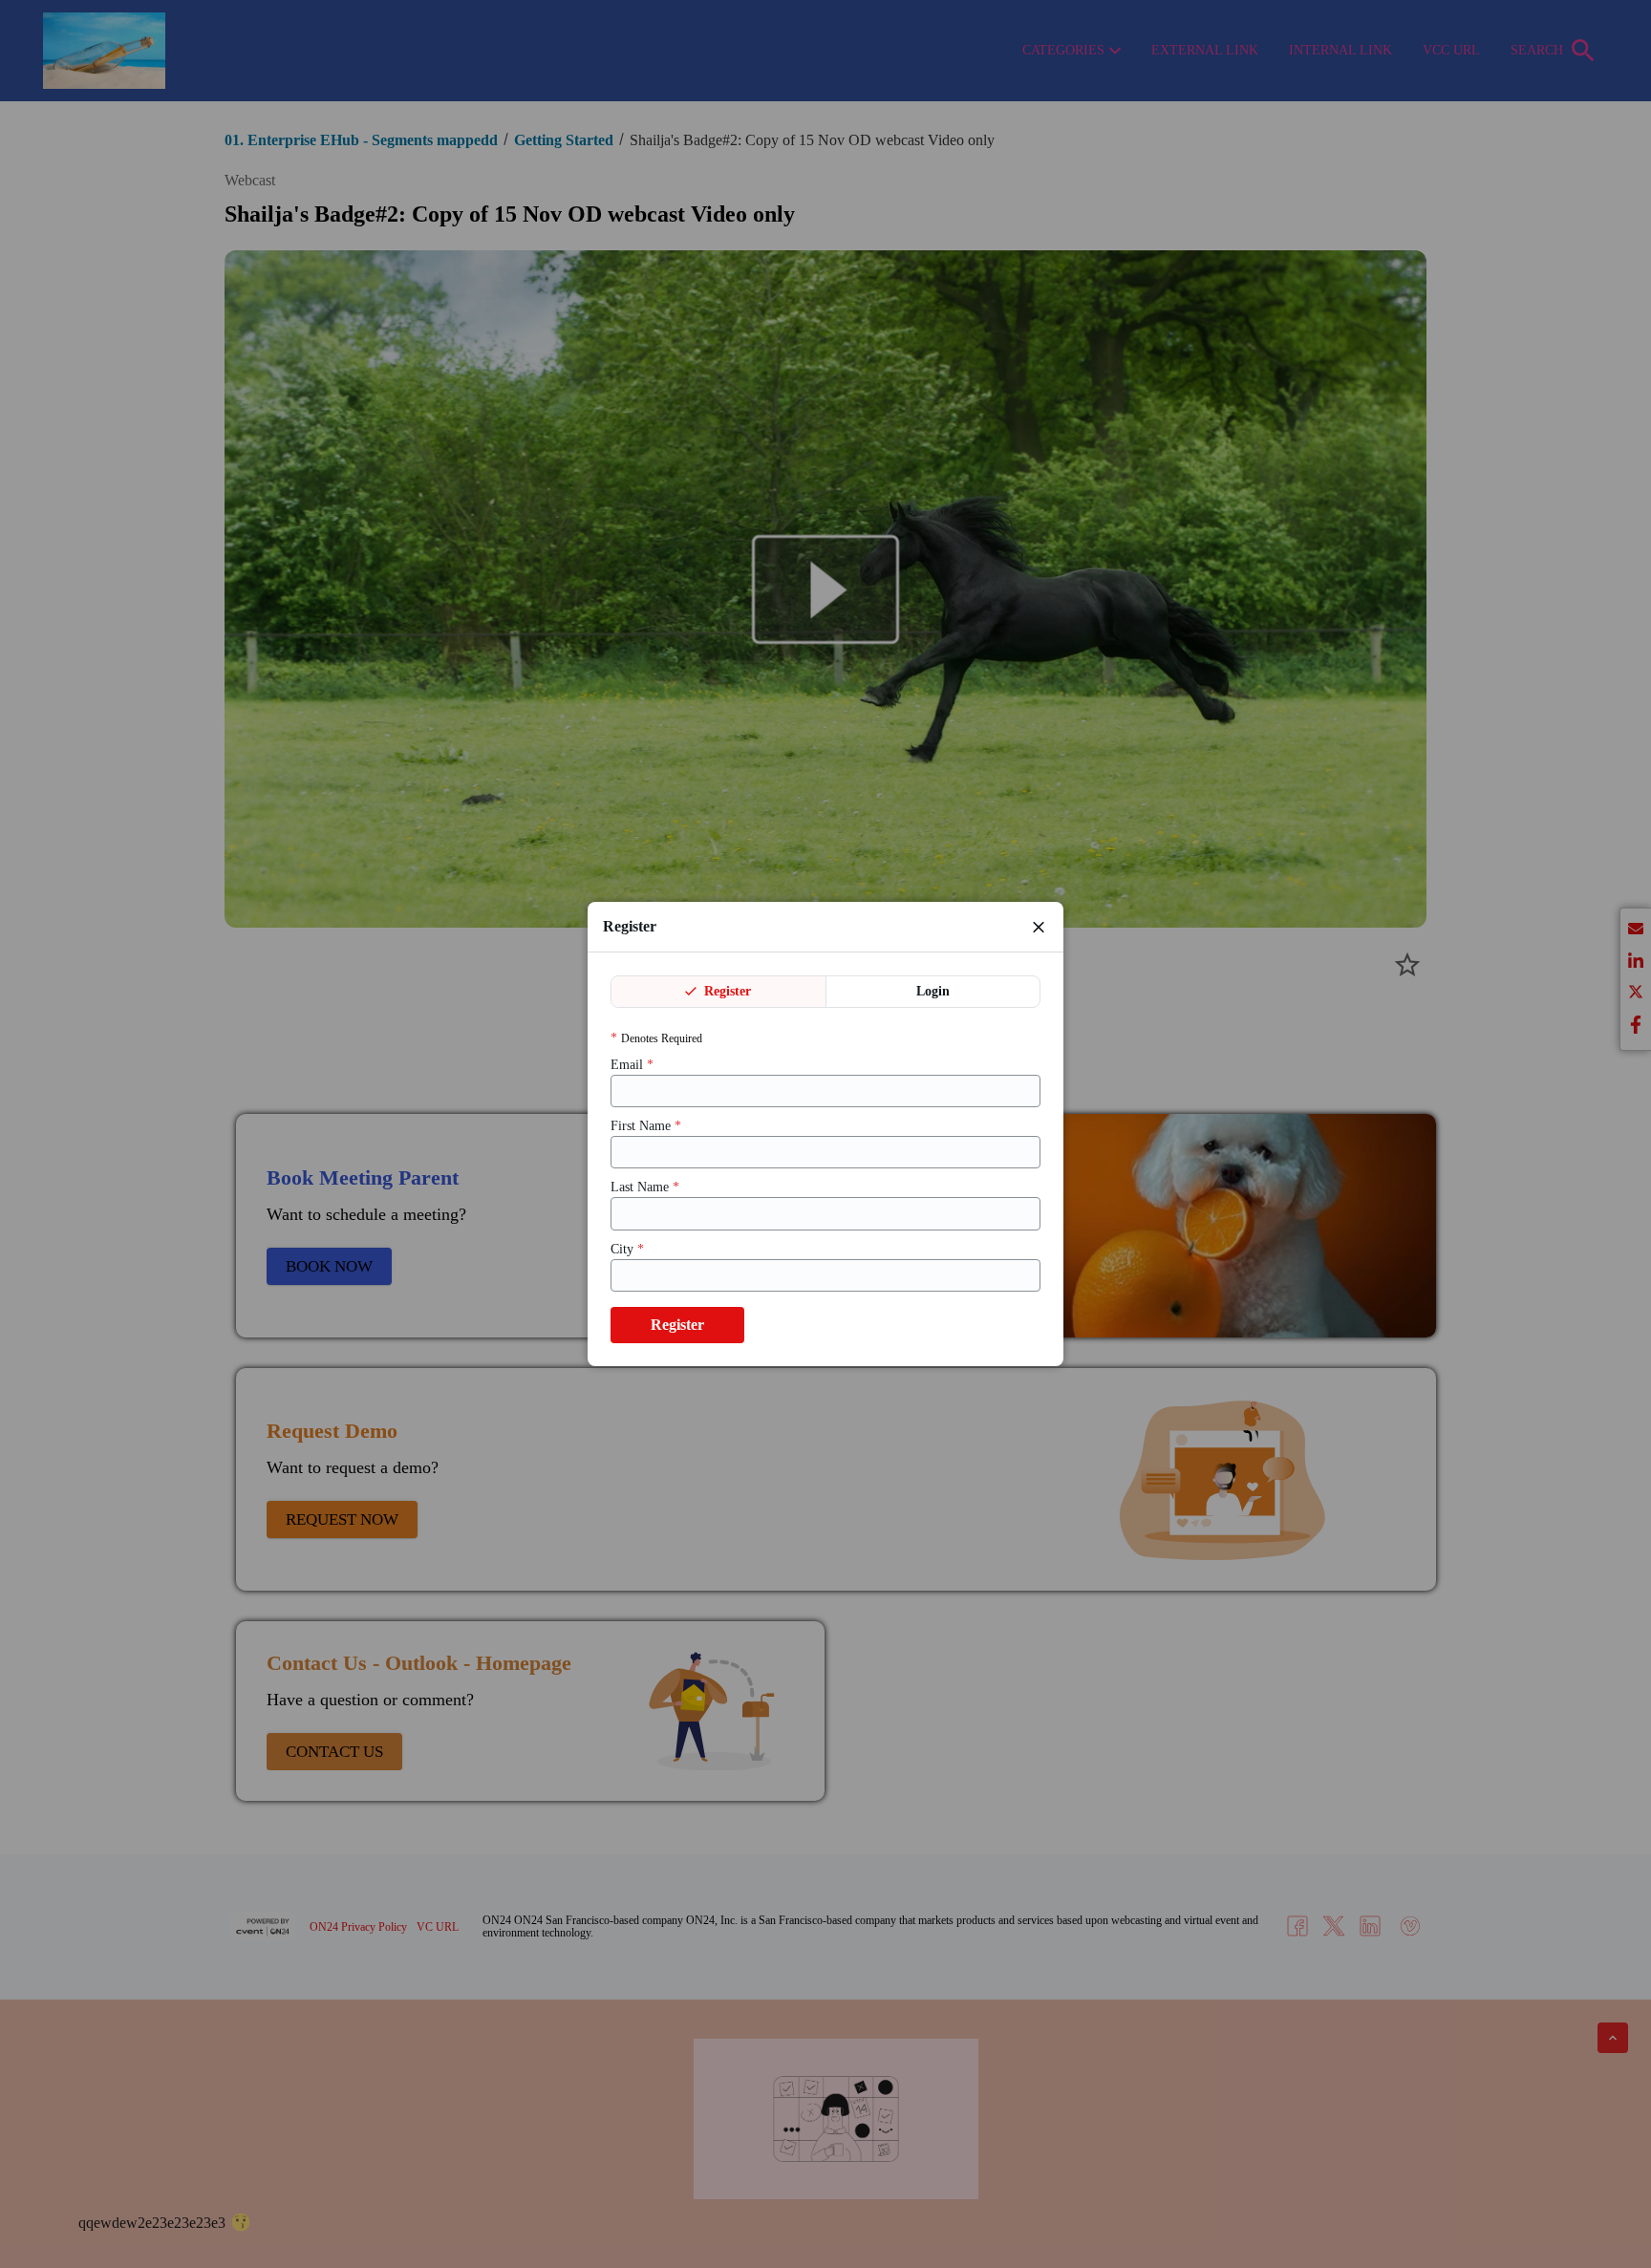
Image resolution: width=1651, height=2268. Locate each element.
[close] (1039, 927)
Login (933, 991)
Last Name (645, 1187)
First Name (646, 1126)
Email (632, 1065)
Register (726, 991)
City (627, 1249)
